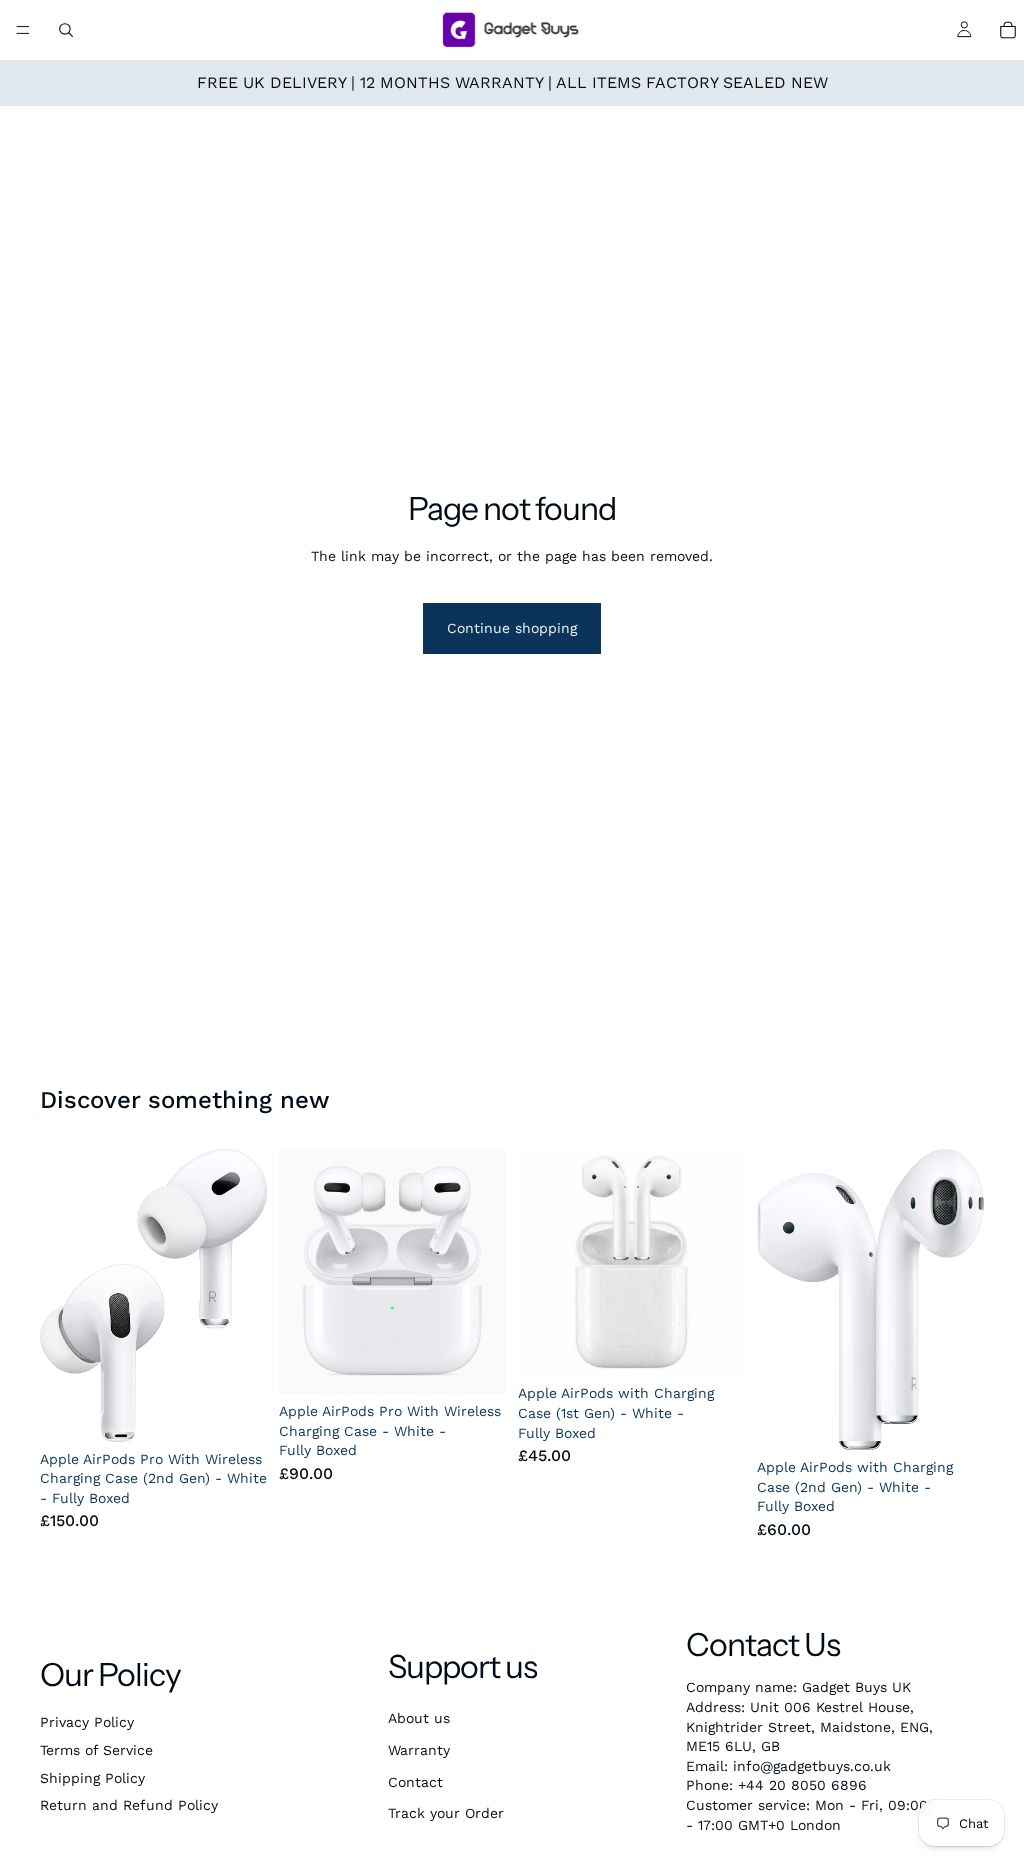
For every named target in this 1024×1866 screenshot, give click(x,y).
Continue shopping (512, 628)
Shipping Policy (92, 1778)
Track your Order (446, 1813)
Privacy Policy (87, 1722)
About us (419, 1718)
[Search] (66, 30)
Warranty (419, 1750)
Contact (415, 1782)
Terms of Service (96, 1750)
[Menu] (23, 30)
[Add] (236, 1411)
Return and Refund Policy (129, 1805)
